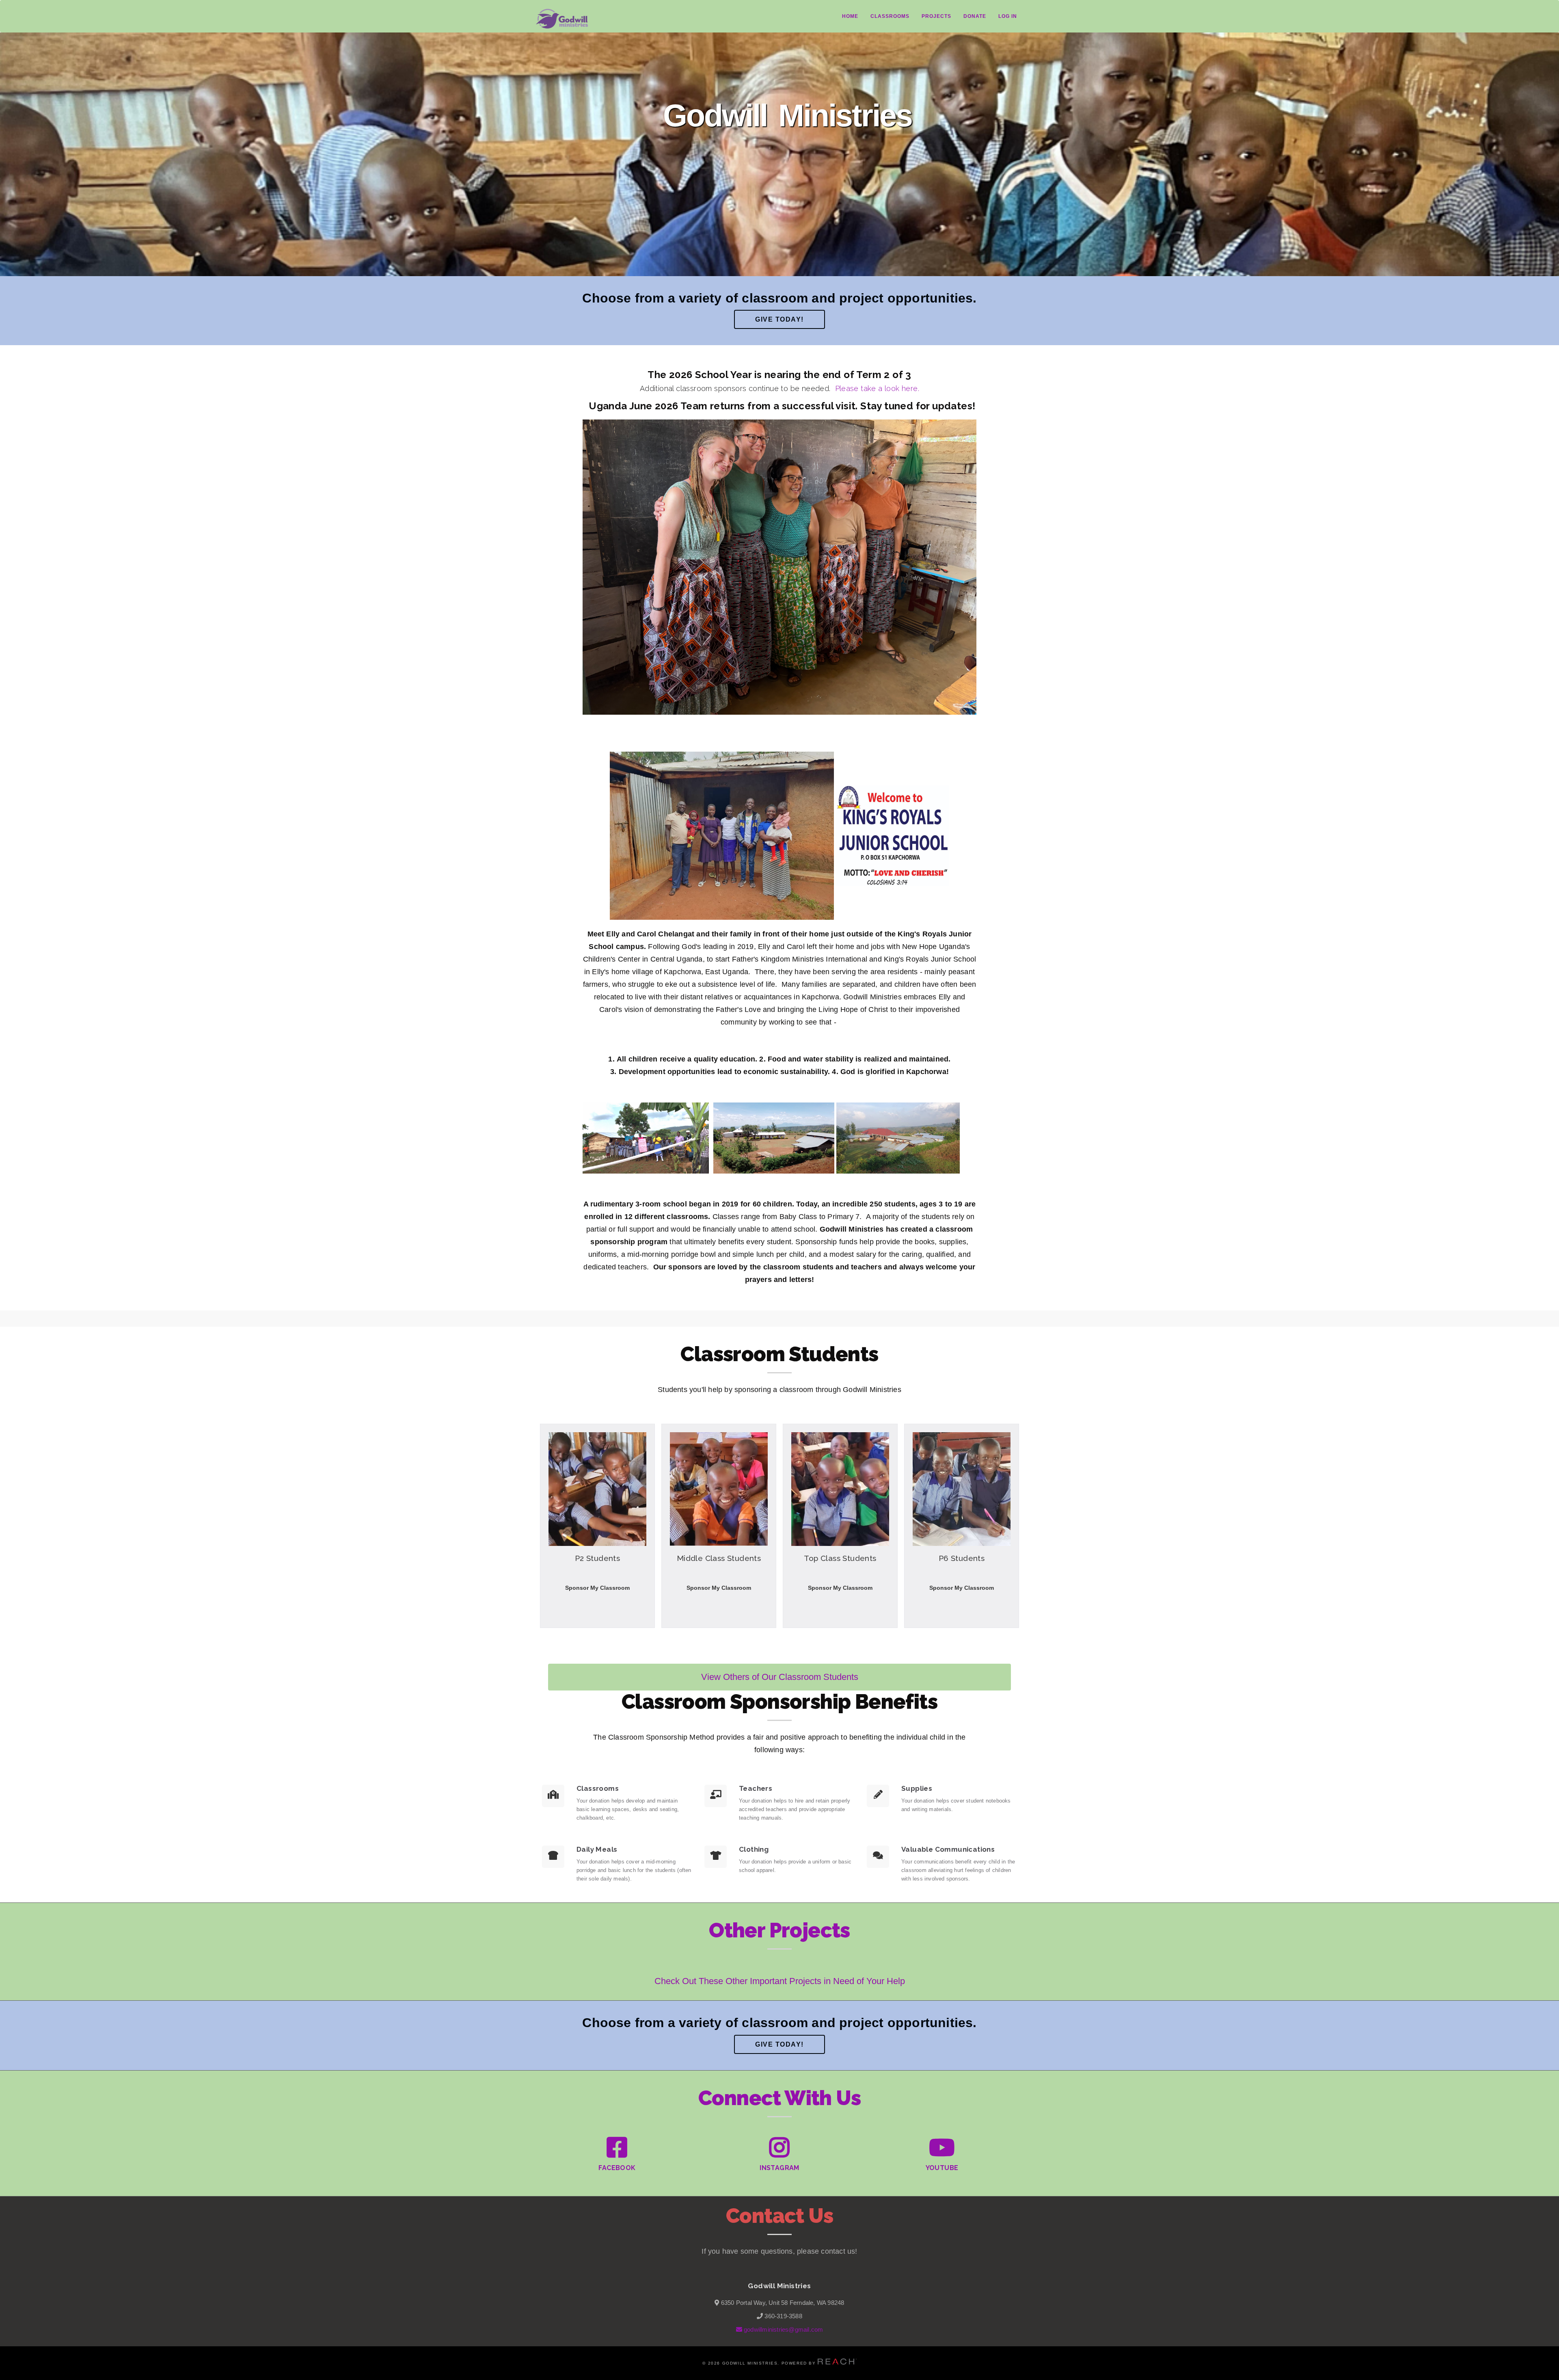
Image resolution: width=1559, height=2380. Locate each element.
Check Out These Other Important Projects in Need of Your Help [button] (780, 1981)
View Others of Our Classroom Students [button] (780, 1677)
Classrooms (890, 16)
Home (850, 16)
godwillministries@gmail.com (783, 2329)
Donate (975, 16)
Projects (936, 16)
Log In (1008, 16)
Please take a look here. (877, 388)
